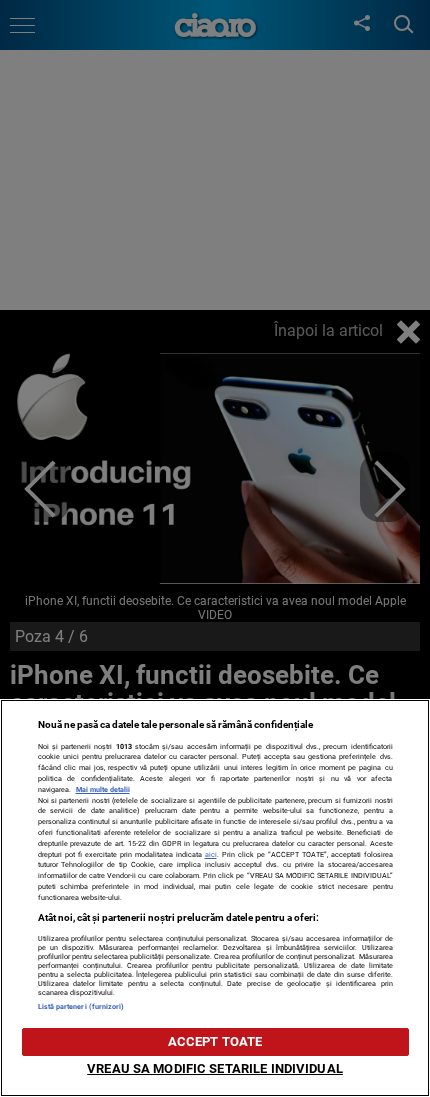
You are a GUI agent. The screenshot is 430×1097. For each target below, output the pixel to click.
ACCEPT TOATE (215, 1041)
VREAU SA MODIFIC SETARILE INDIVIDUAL (215, 1068)
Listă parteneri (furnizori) (81, 1006)
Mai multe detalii (103, 789)
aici (211, 854)
